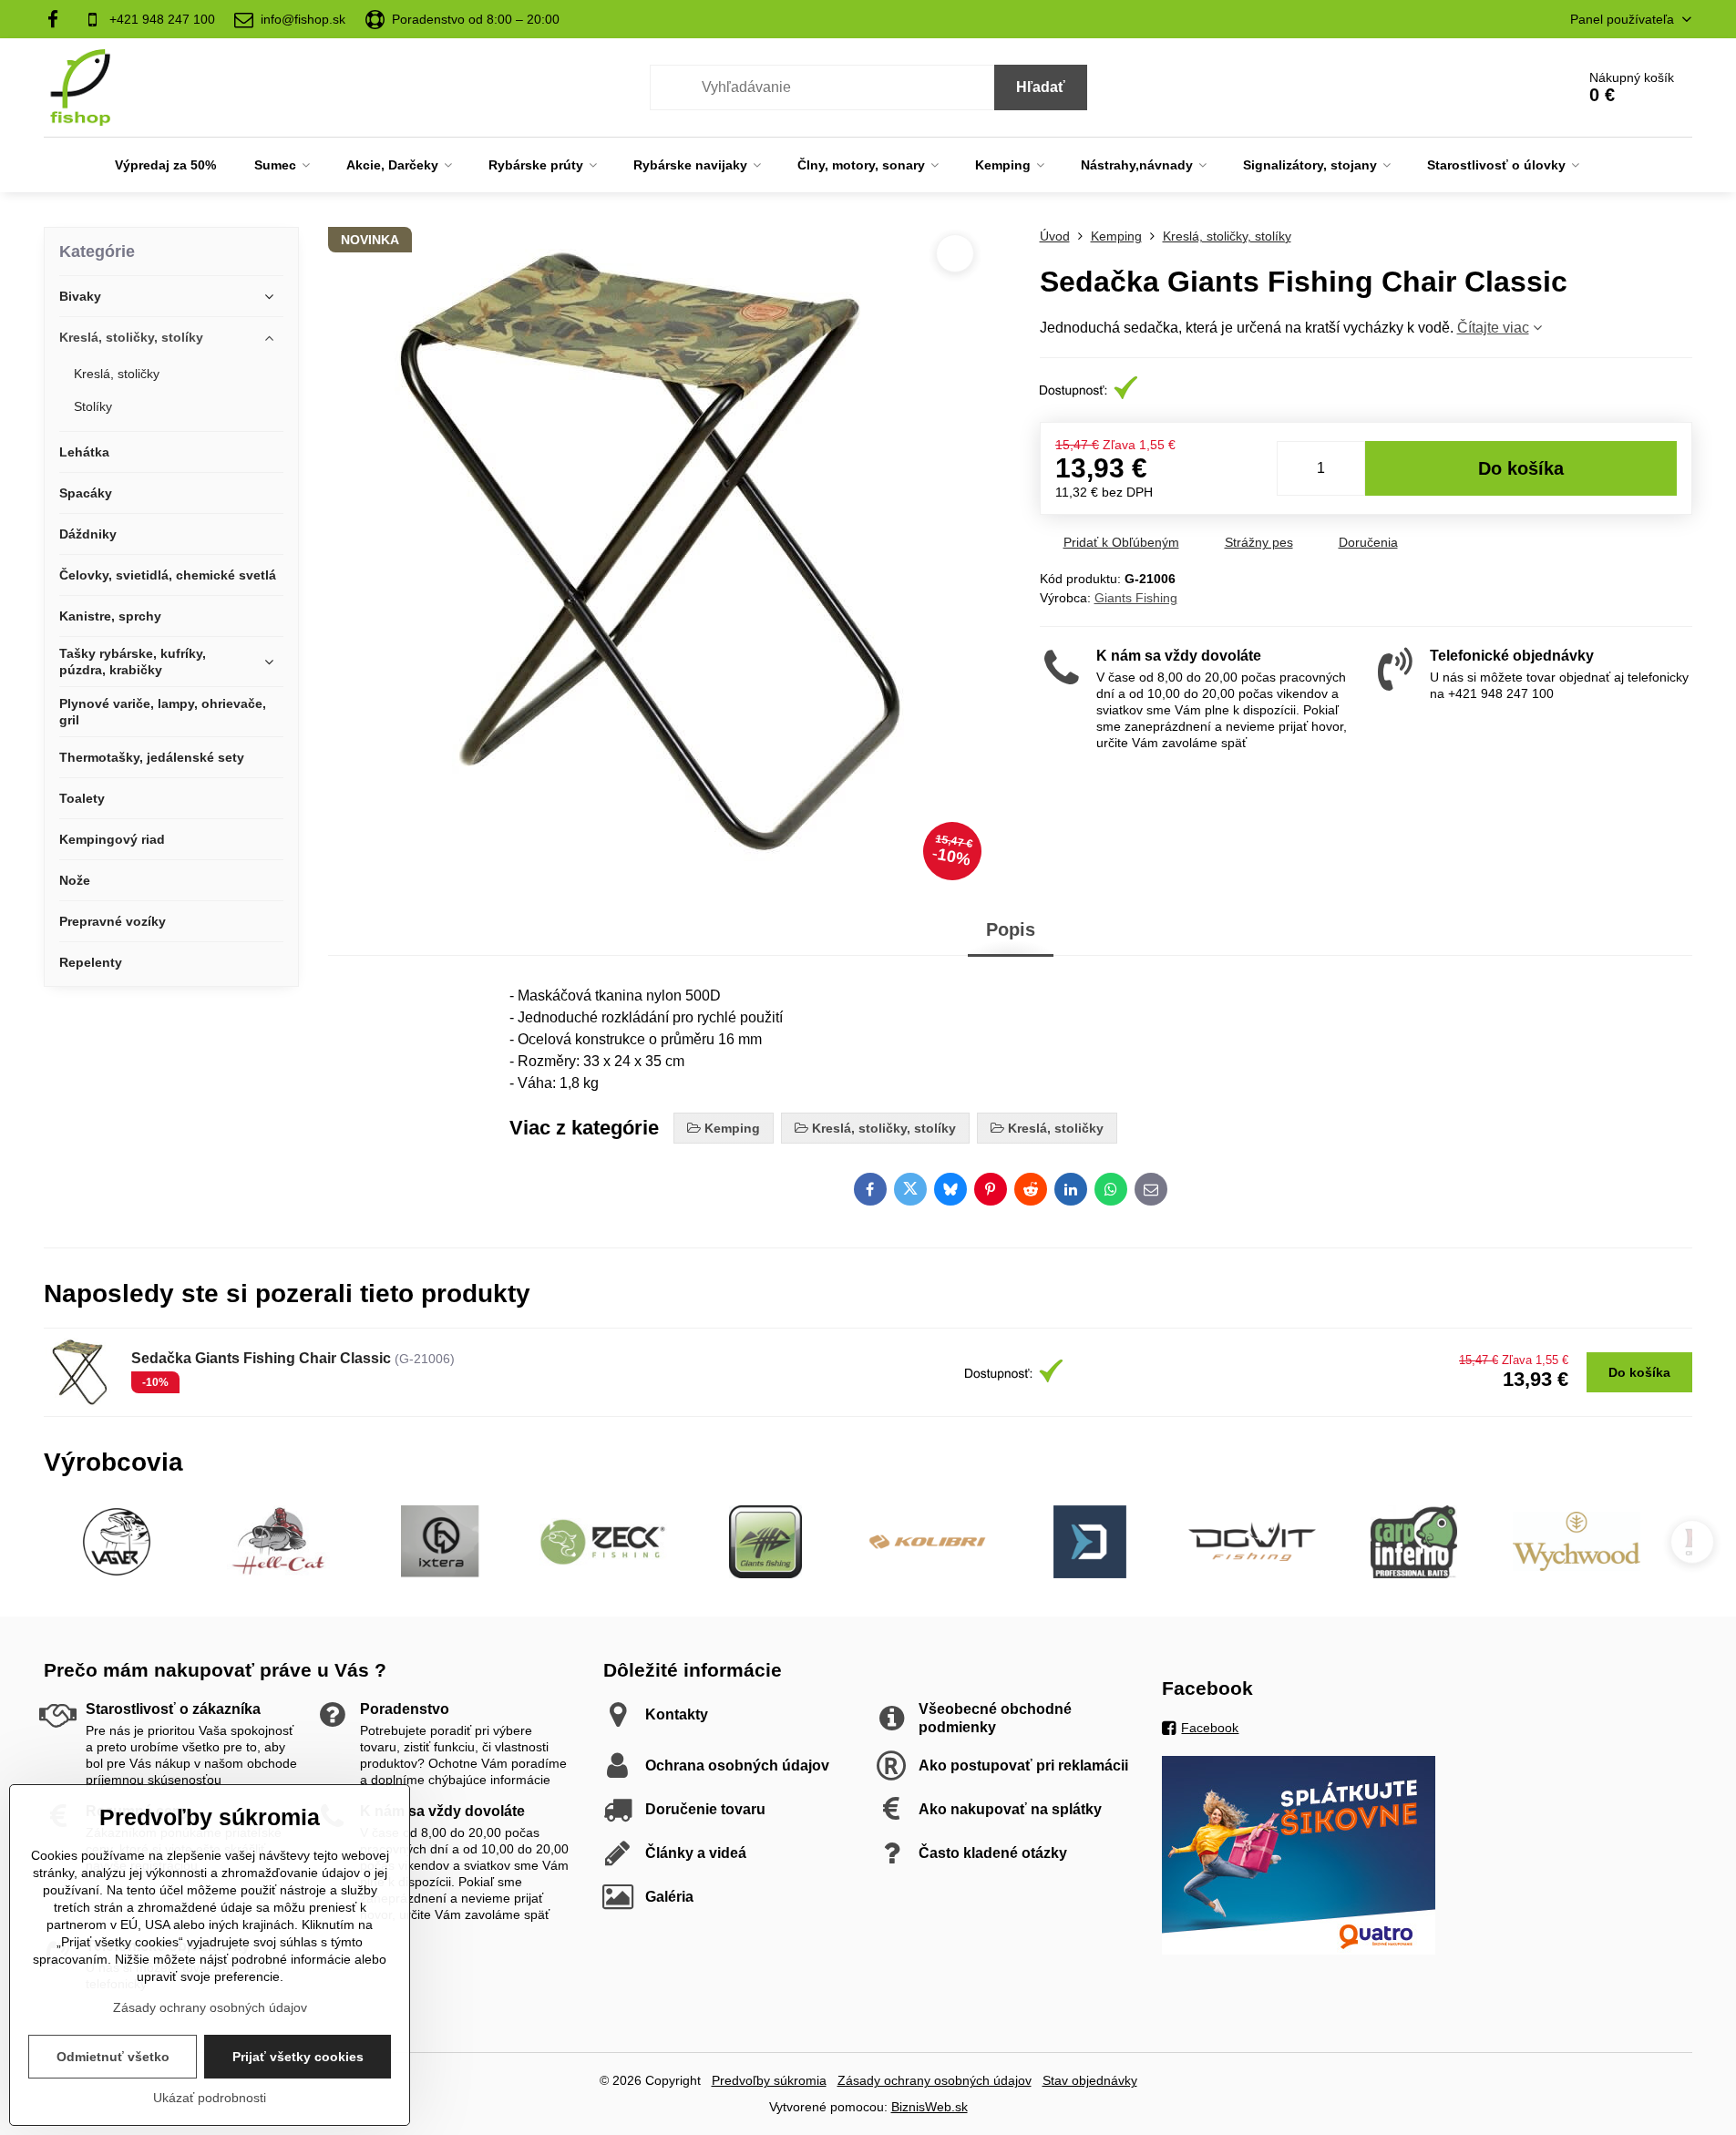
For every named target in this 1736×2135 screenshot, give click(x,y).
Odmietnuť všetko (113, 2057)
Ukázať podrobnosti (210, 2098)
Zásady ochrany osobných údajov (935, 2080)
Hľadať (1041, 87)
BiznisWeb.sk (930, 2107)
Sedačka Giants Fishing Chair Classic (261, 1358)
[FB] (59, 19)
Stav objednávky (1090, 2080)
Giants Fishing (1136, 598)
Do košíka (1521, 468)
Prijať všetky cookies (298, 2057)
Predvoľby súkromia (769, 2080)
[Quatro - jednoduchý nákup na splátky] (1299, 1950)
